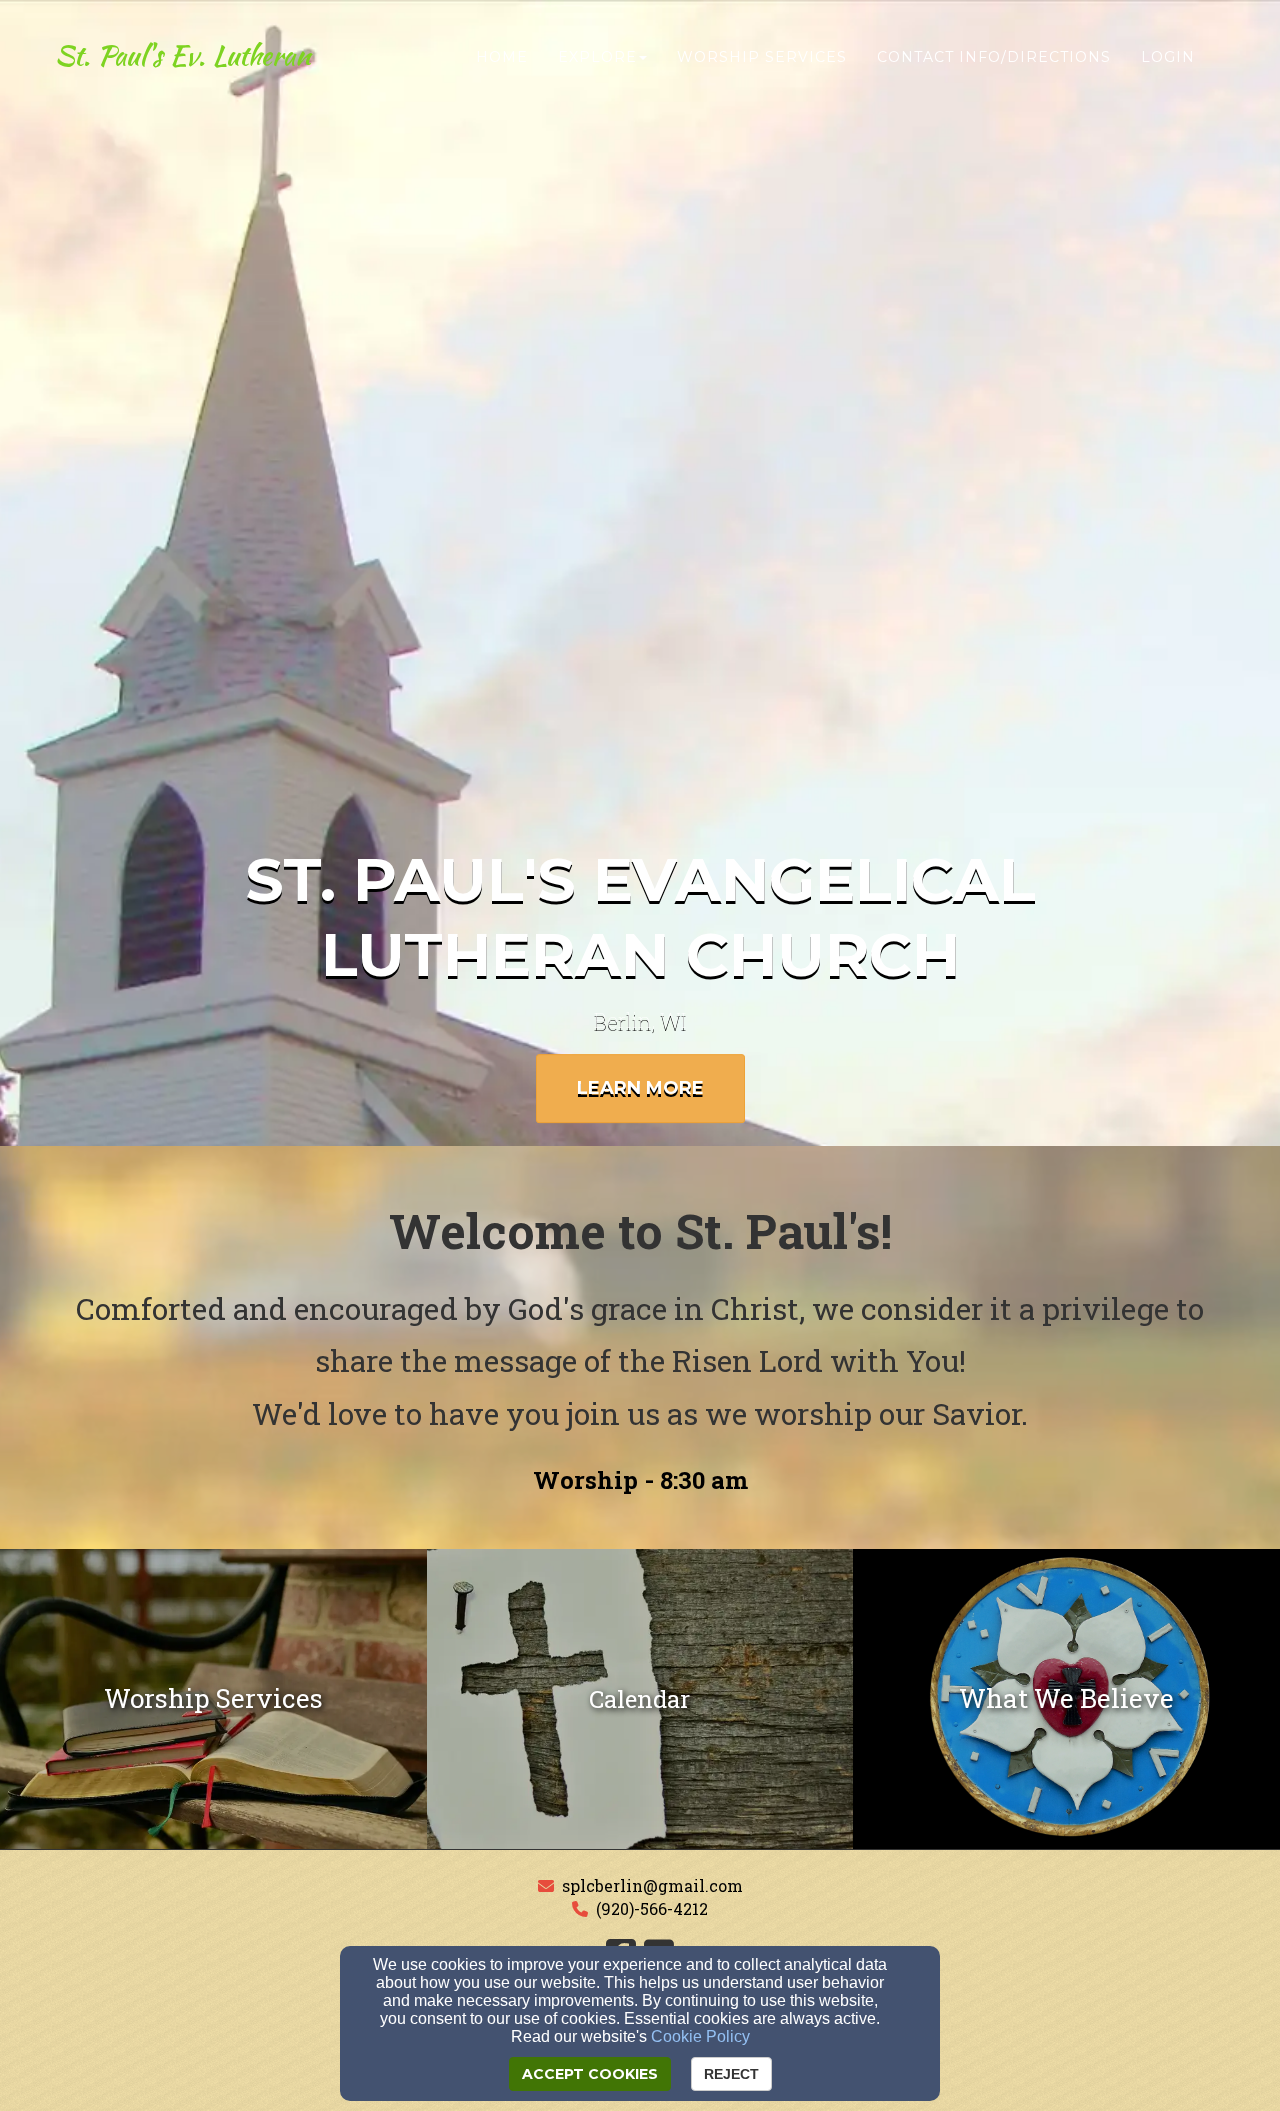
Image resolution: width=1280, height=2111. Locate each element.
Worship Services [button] (762, 57)
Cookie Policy (700, 2036)
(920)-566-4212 (652, 1908)
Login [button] (1168, 57)
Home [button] (502, 57)
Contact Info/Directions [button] (994, 57)
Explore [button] (597, 57)
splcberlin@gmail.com (652, 1885)
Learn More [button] (640, 1088)
